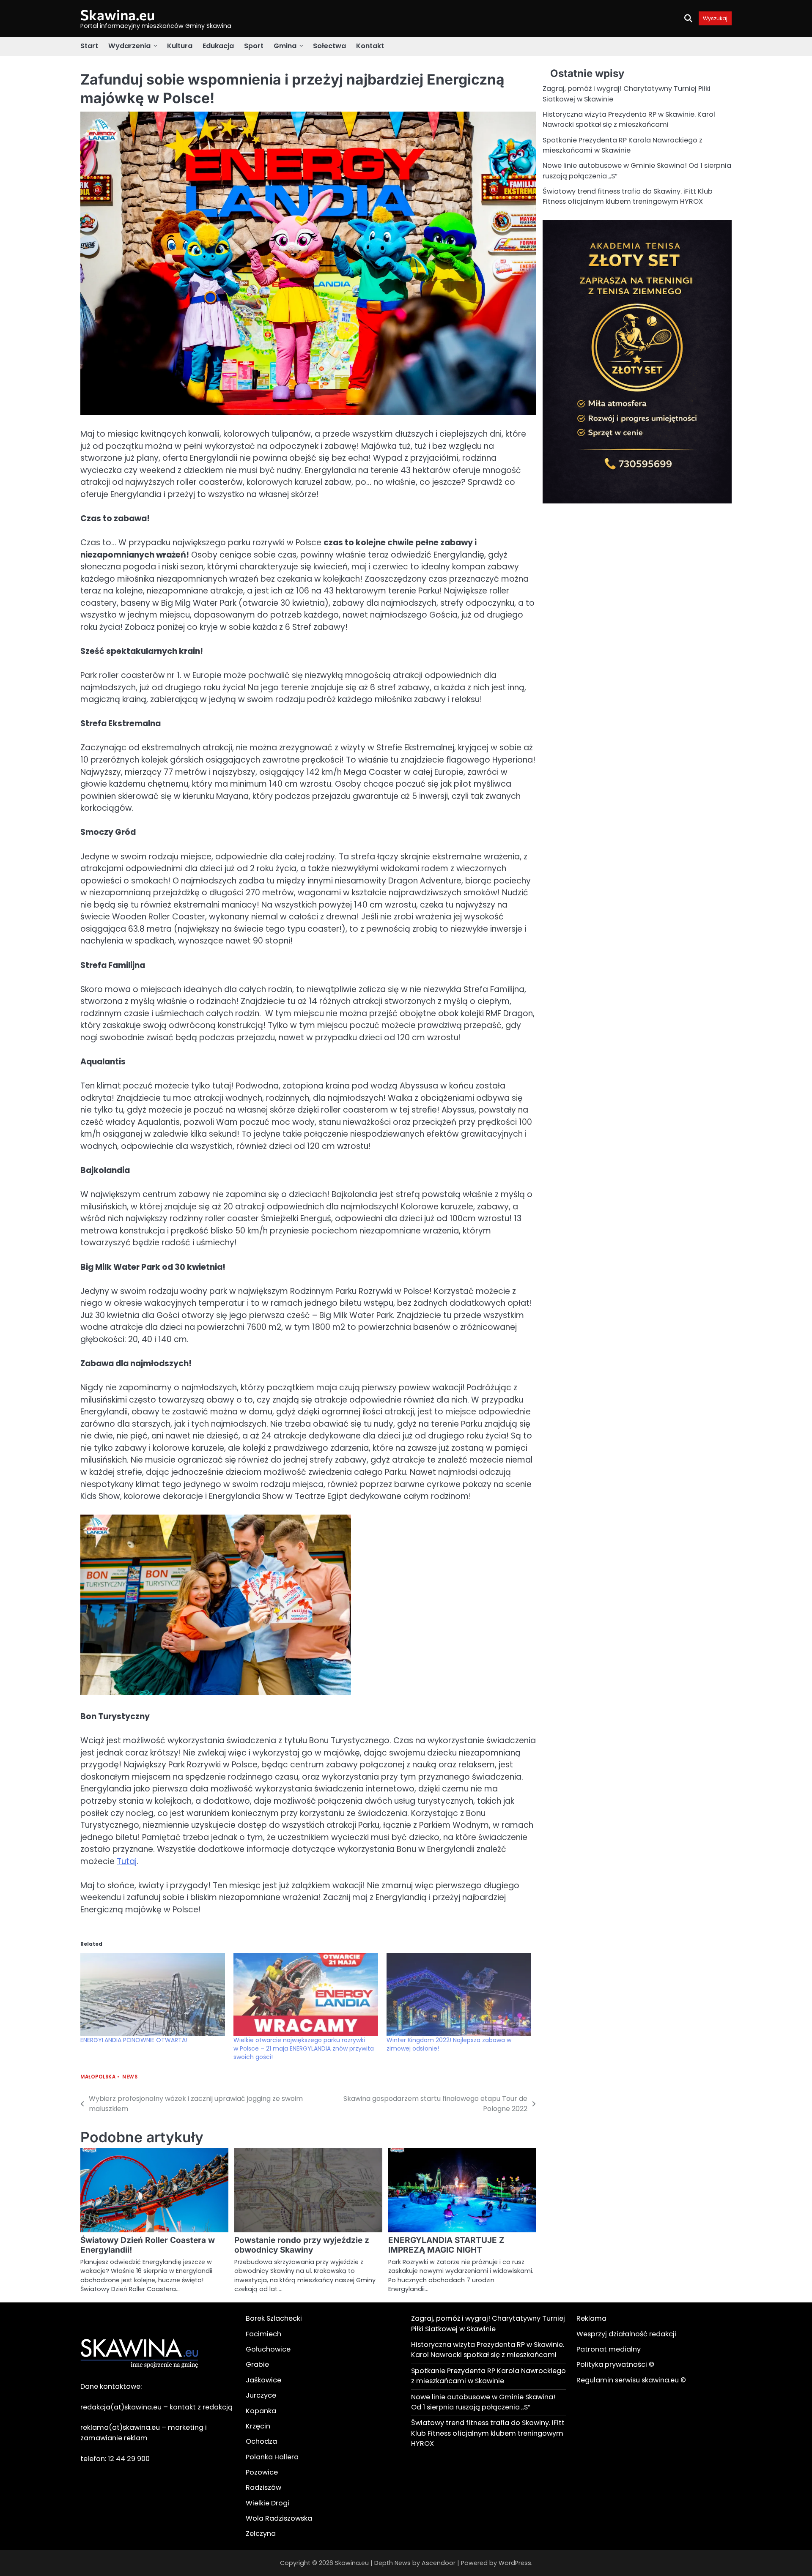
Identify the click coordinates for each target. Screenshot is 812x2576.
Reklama (591, 2318)
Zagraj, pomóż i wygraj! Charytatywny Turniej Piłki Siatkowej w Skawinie (488, 2323)
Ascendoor (439, 2563)
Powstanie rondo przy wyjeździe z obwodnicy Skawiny (302, 2245)
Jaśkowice (263, 2380)
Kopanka (261, 2411)
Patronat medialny (609, 2349)
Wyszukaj (715, 18)
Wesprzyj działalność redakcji (626, 2334)
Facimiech (263, 2334)
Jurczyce (261, 2395)
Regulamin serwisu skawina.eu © (631, 2380)
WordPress (515, 2563)
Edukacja (218, 46)
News (130, 2077)
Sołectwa (329, 46)
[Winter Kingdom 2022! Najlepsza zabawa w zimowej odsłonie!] (459, 1994)
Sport (254, 46)
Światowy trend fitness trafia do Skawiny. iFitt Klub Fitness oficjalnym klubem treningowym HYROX (628, 196)
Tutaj (127, 1861)
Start (89, 46)
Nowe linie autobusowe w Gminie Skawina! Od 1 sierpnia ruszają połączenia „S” (483, 2402)
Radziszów (263, 2487)
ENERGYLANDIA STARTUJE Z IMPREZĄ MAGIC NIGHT (446, 2245)
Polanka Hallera (272, 2457)
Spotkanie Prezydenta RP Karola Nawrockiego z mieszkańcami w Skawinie (623, 145)
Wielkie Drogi (267, 2503)
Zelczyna (261, 2534)
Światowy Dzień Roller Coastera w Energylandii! (148, 2245)
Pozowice (262, 2472)
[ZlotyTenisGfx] (637, 501)
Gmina (285, 46)
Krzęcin (258, 2426)
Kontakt (370, 46)
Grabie (257, 2364)
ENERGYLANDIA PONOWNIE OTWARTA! (134, 2040)
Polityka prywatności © (615, 2364)
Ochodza (261, 2441)
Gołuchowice (268, 2349)
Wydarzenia (129, 46)
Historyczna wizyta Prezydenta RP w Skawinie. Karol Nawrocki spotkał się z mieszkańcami (629, 119)
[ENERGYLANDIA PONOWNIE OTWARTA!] (153, 1994)
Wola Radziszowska (279, 2518)
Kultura (180, 46)
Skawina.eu (118, 15)
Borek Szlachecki (274, 2318)
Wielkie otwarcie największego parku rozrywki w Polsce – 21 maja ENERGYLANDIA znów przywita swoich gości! (304, 2048)
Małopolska (98, 2077)
